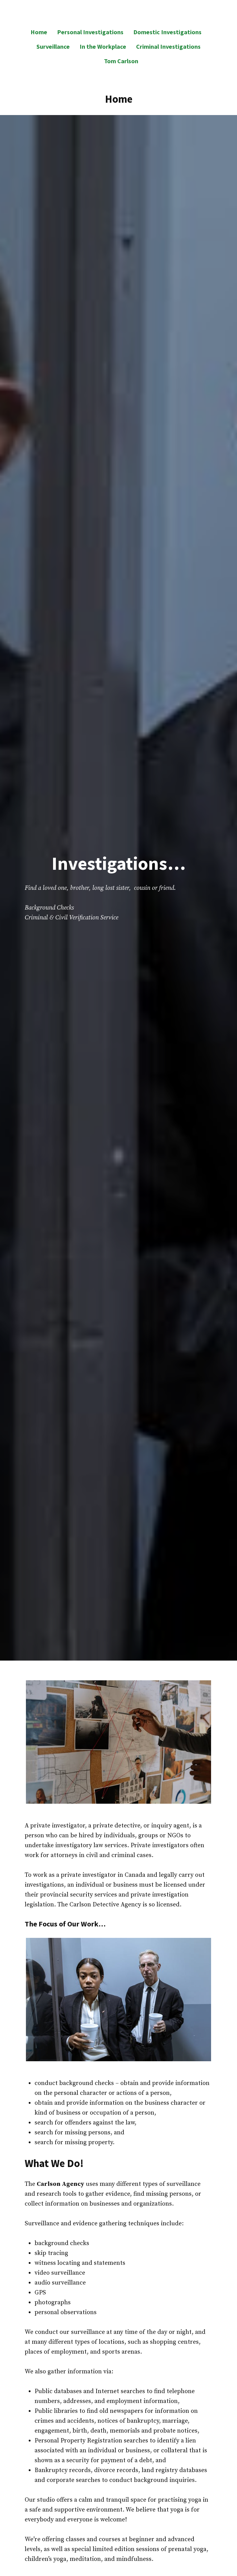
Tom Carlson (121, 61)
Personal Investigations (90, 32)
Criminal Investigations (168, 46)
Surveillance (53, 46)
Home (39, 32)
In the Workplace (103, 46)
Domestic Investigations (167, 32)
